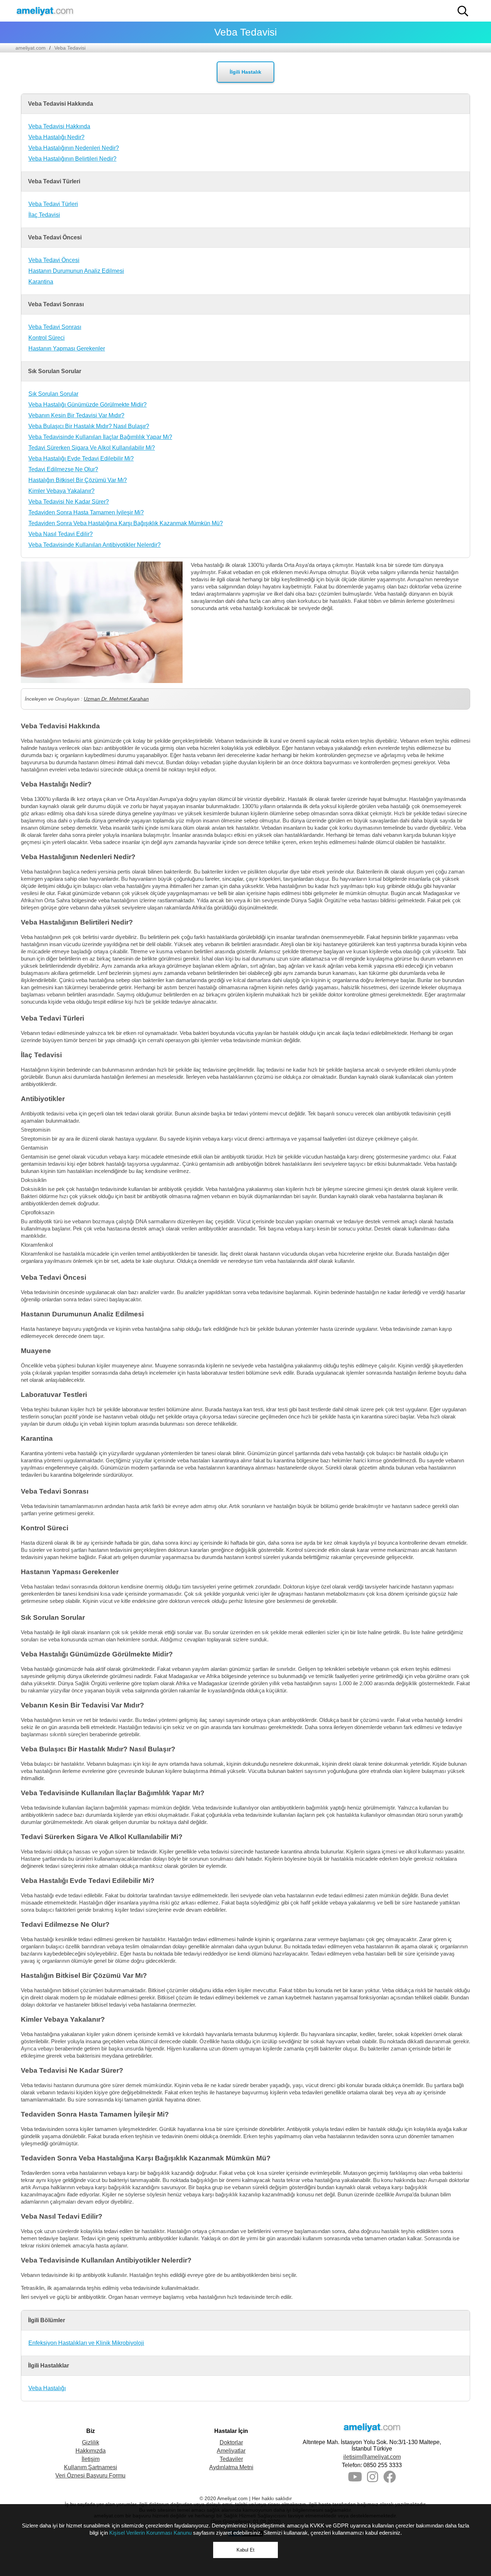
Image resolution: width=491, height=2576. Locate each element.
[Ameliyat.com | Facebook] (389, 2479)
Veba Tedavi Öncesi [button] (55, 237)
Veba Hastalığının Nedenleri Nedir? (74, 148)
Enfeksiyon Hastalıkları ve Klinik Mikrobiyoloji (86, 2343)
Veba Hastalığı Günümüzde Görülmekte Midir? (88, 405)
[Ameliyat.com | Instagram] (373, 2479)
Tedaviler (231, 2459)
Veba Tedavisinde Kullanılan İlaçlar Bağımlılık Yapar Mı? (100, 437)
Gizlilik (91, 2442)
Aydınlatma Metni (231, 2467)
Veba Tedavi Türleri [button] (54, 181)
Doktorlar (231, 2442)
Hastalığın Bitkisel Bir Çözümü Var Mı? (78, 480)
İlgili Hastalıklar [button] (49, 2366)
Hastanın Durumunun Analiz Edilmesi (76, 271)
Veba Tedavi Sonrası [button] (56, 304)
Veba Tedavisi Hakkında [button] (61, 104)
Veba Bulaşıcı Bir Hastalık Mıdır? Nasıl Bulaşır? (89, 426)
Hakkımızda (91, 2451)
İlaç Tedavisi (44, 215)
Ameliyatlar (231, 2451)
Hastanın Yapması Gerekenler (67, 349)
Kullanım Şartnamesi (91, 2467)
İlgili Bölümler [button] (47, 2320)
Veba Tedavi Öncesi (54, 260)
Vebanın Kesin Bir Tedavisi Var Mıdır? (76, 415)
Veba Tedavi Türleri (53, 204)
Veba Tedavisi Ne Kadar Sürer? (69, 502)
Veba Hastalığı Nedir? (56, 137)
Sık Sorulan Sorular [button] (55, 371)
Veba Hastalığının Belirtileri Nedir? (72, 159)
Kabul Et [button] (245, 2550)
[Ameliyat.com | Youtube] (355, 2479)
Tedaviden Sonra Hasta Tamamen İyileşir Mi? (86, 512)
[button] (463, 11)
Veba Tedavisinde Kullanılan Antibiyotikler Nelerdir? (95, 545)
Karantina (41, 282)
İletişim (91, 2459)
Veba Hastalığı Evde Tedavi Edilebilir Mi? (81, 459)
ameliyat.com (31, 48)
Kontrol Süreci (47, 338)
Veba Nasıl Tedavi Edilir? (61, 534)
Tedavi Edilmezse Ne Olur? (63, 469)
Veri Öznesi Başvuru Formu (90, 2476)
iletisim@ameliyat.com (372, 2457)
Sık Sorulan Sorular (53, 394)
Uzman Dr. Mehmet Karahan (116, 699)
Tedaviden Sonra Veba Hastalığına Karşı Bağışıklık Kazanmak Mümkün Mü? (126, 523)
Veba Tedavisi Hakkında (59, 126)
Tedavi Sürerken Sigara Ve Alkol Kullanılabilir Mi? (92, 448)
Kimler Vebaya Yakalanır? (61, 491)
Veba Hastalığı (47, 2388)
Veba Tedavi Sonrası (55, 327)
